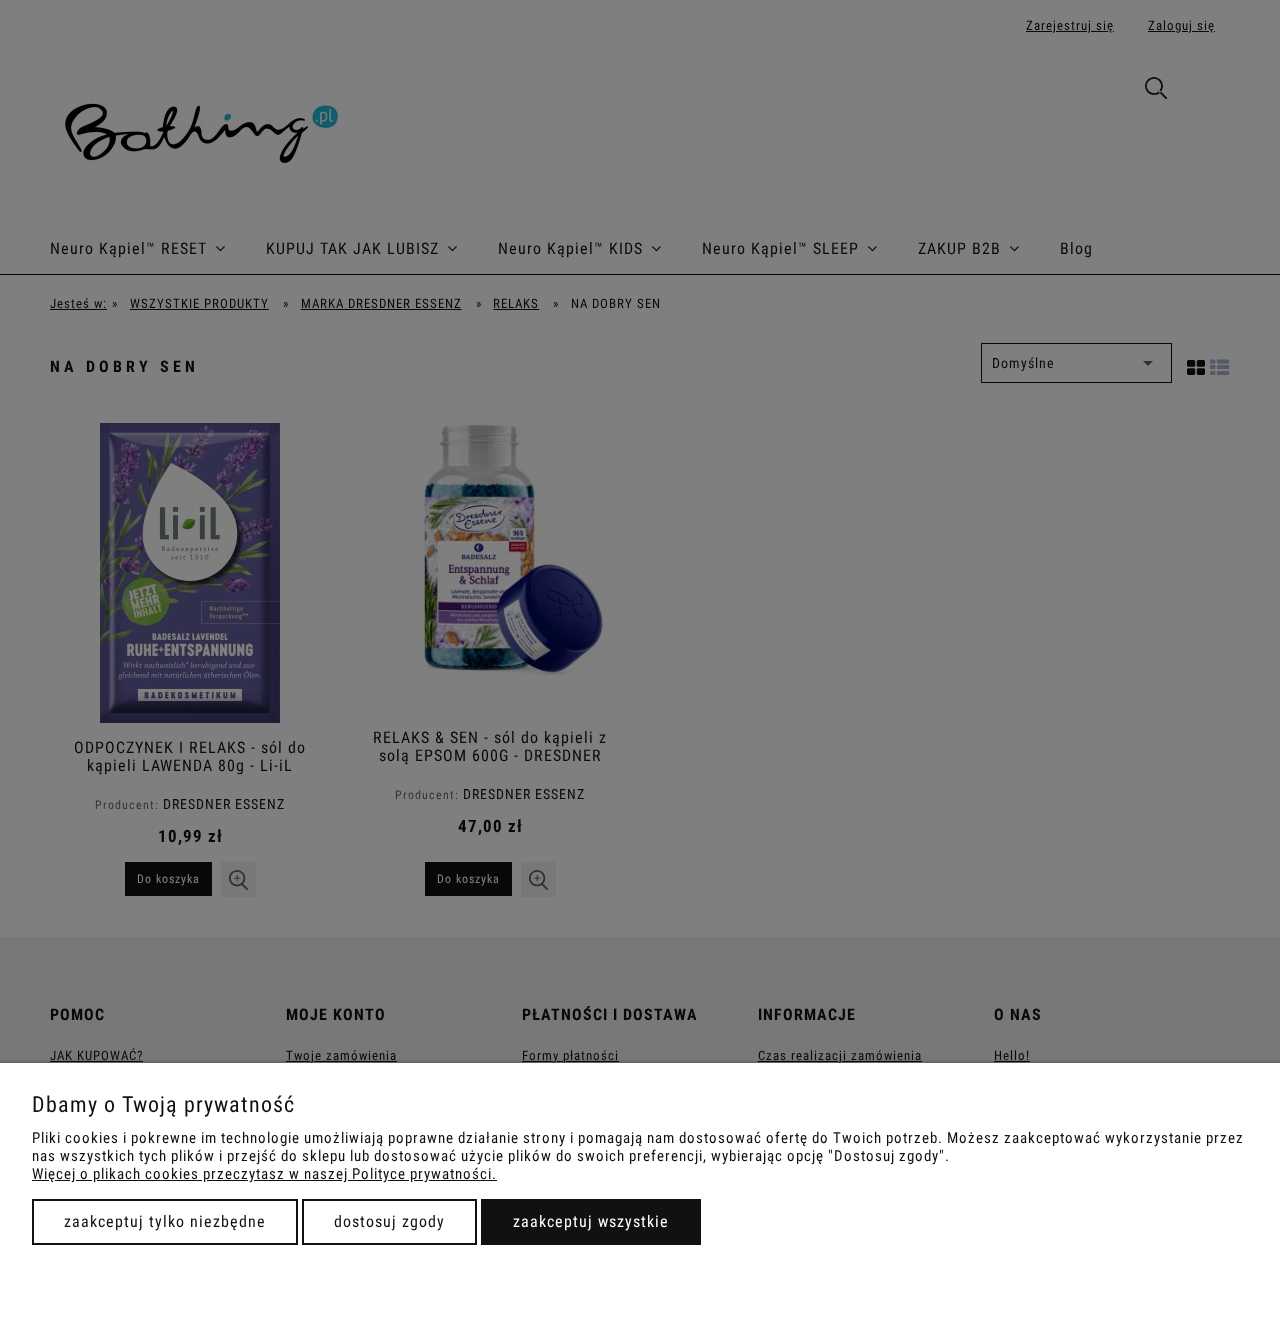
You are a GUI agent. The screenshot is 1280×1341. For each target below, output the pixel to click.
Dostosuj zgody (389, 1221)
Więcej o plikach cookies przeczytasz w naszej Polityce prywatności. (264, 1174)
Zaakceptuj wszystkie (591, 1221)
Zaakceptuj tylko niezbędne (165, 1221)
